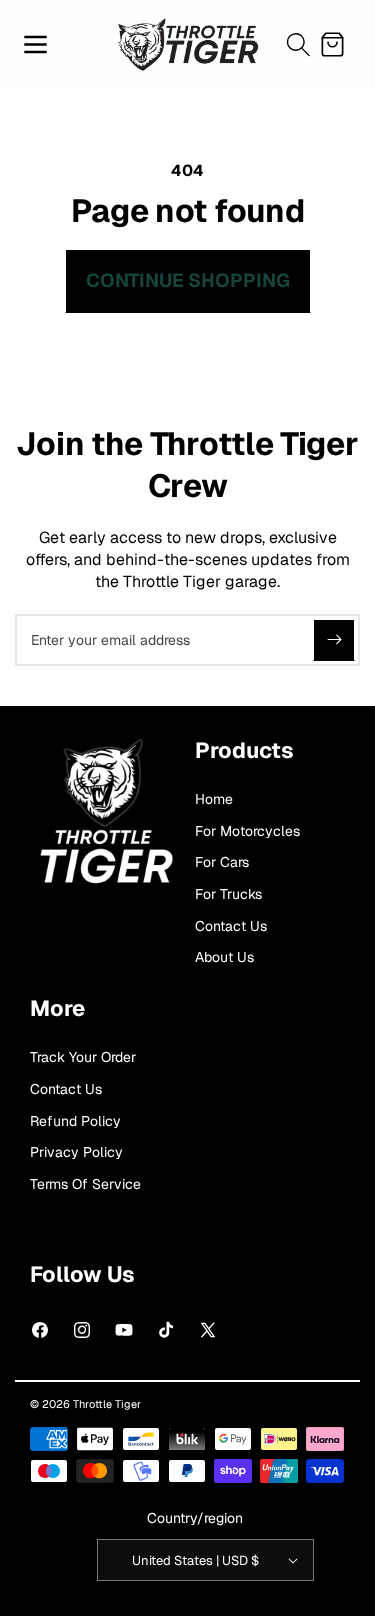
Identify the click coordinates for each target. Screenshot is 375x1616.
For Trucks (228, 894)
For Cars (222, 862)
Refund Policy (75, 1121)
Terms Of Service (85, 1184)
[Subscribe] (334, 640)
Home (214, 799)
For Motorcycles (247, 831)
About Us (224, 957)
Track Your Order (83, 1057)
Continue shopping (188, 280)
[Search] (298, 44)
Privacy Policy (76, 1152)
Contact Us (231, 926)
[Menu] (35, 44)
